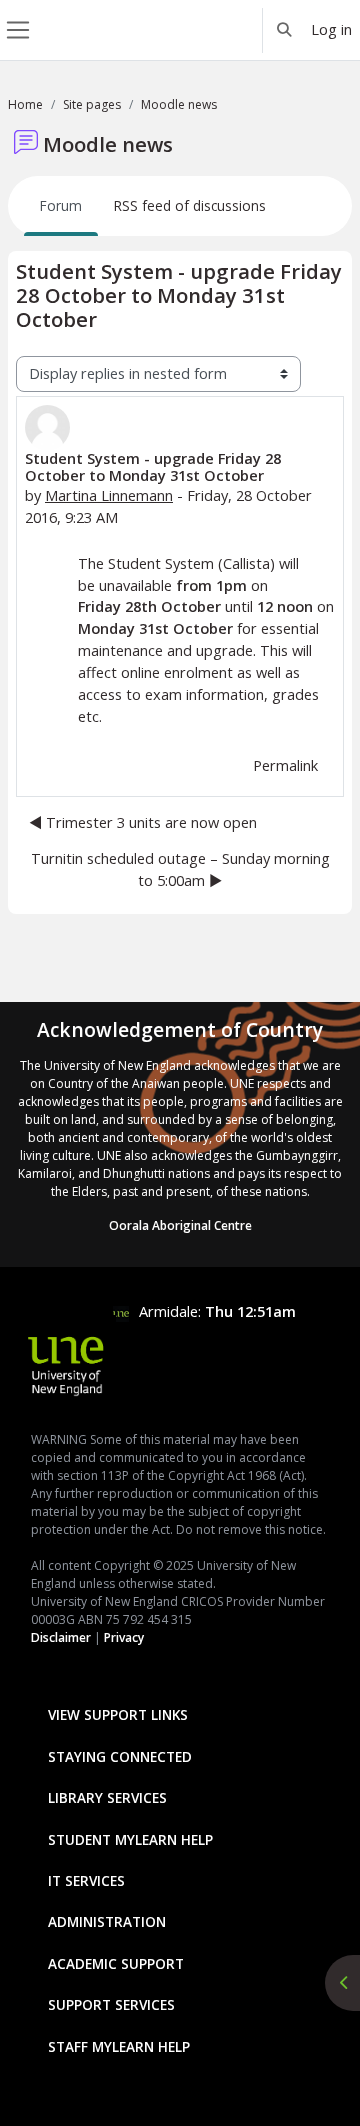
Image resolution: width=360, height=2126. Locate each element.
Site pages (92, 104)
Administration (107, 1921)
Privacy (124, 1637)
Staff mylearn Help (119, 2046)
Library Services (107, 1797)
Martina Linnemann (109, 495)
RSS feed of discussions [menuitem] (190, 205)
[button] (285, 30)
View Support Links (118, 1714)
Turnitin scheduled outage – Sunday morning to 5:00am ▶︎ (180, 869)
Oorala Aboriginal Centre (180, 1225)
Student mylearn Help (130, 1839)
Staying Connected (120, 1756)
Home (25, 104)
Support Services (111, 2004)
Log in (331, 29)
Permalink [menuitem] (285, 765)
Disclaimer (61, 1637)
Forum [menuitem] (61, 205)
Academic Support (116, 1963)
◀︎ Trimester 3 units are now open (143, 822)
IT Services (86, 1880)
